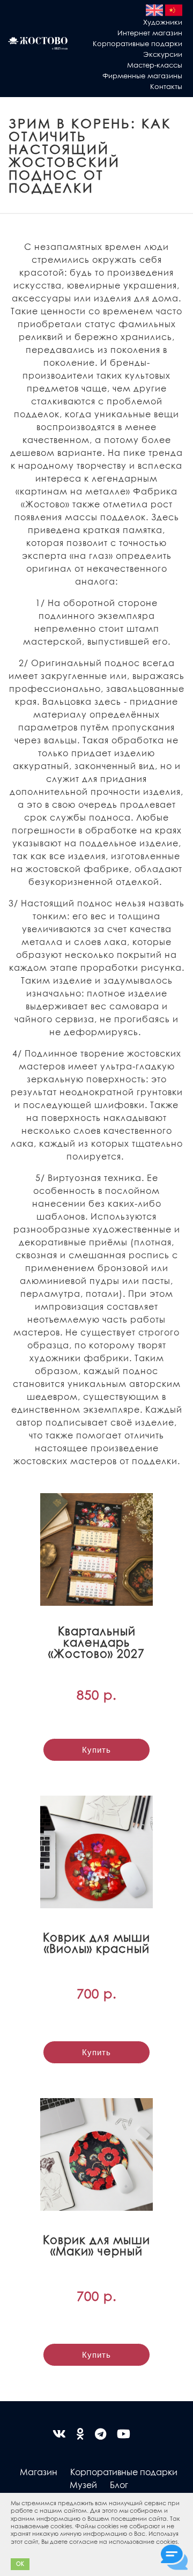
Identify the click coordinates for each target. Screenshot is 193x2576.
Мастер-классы (155, 65)
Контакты (166, 86)
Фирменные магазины (142, 75)
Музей (83, 2485)
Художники (163, 22)
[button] (12, 2550)
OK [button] (20, 2564)
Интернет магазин (150, 32)
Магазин (39, 2472)
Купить (96, 1750)
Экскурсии (163, 54)
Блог (119, 2485)
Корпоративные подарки (138, 43)
